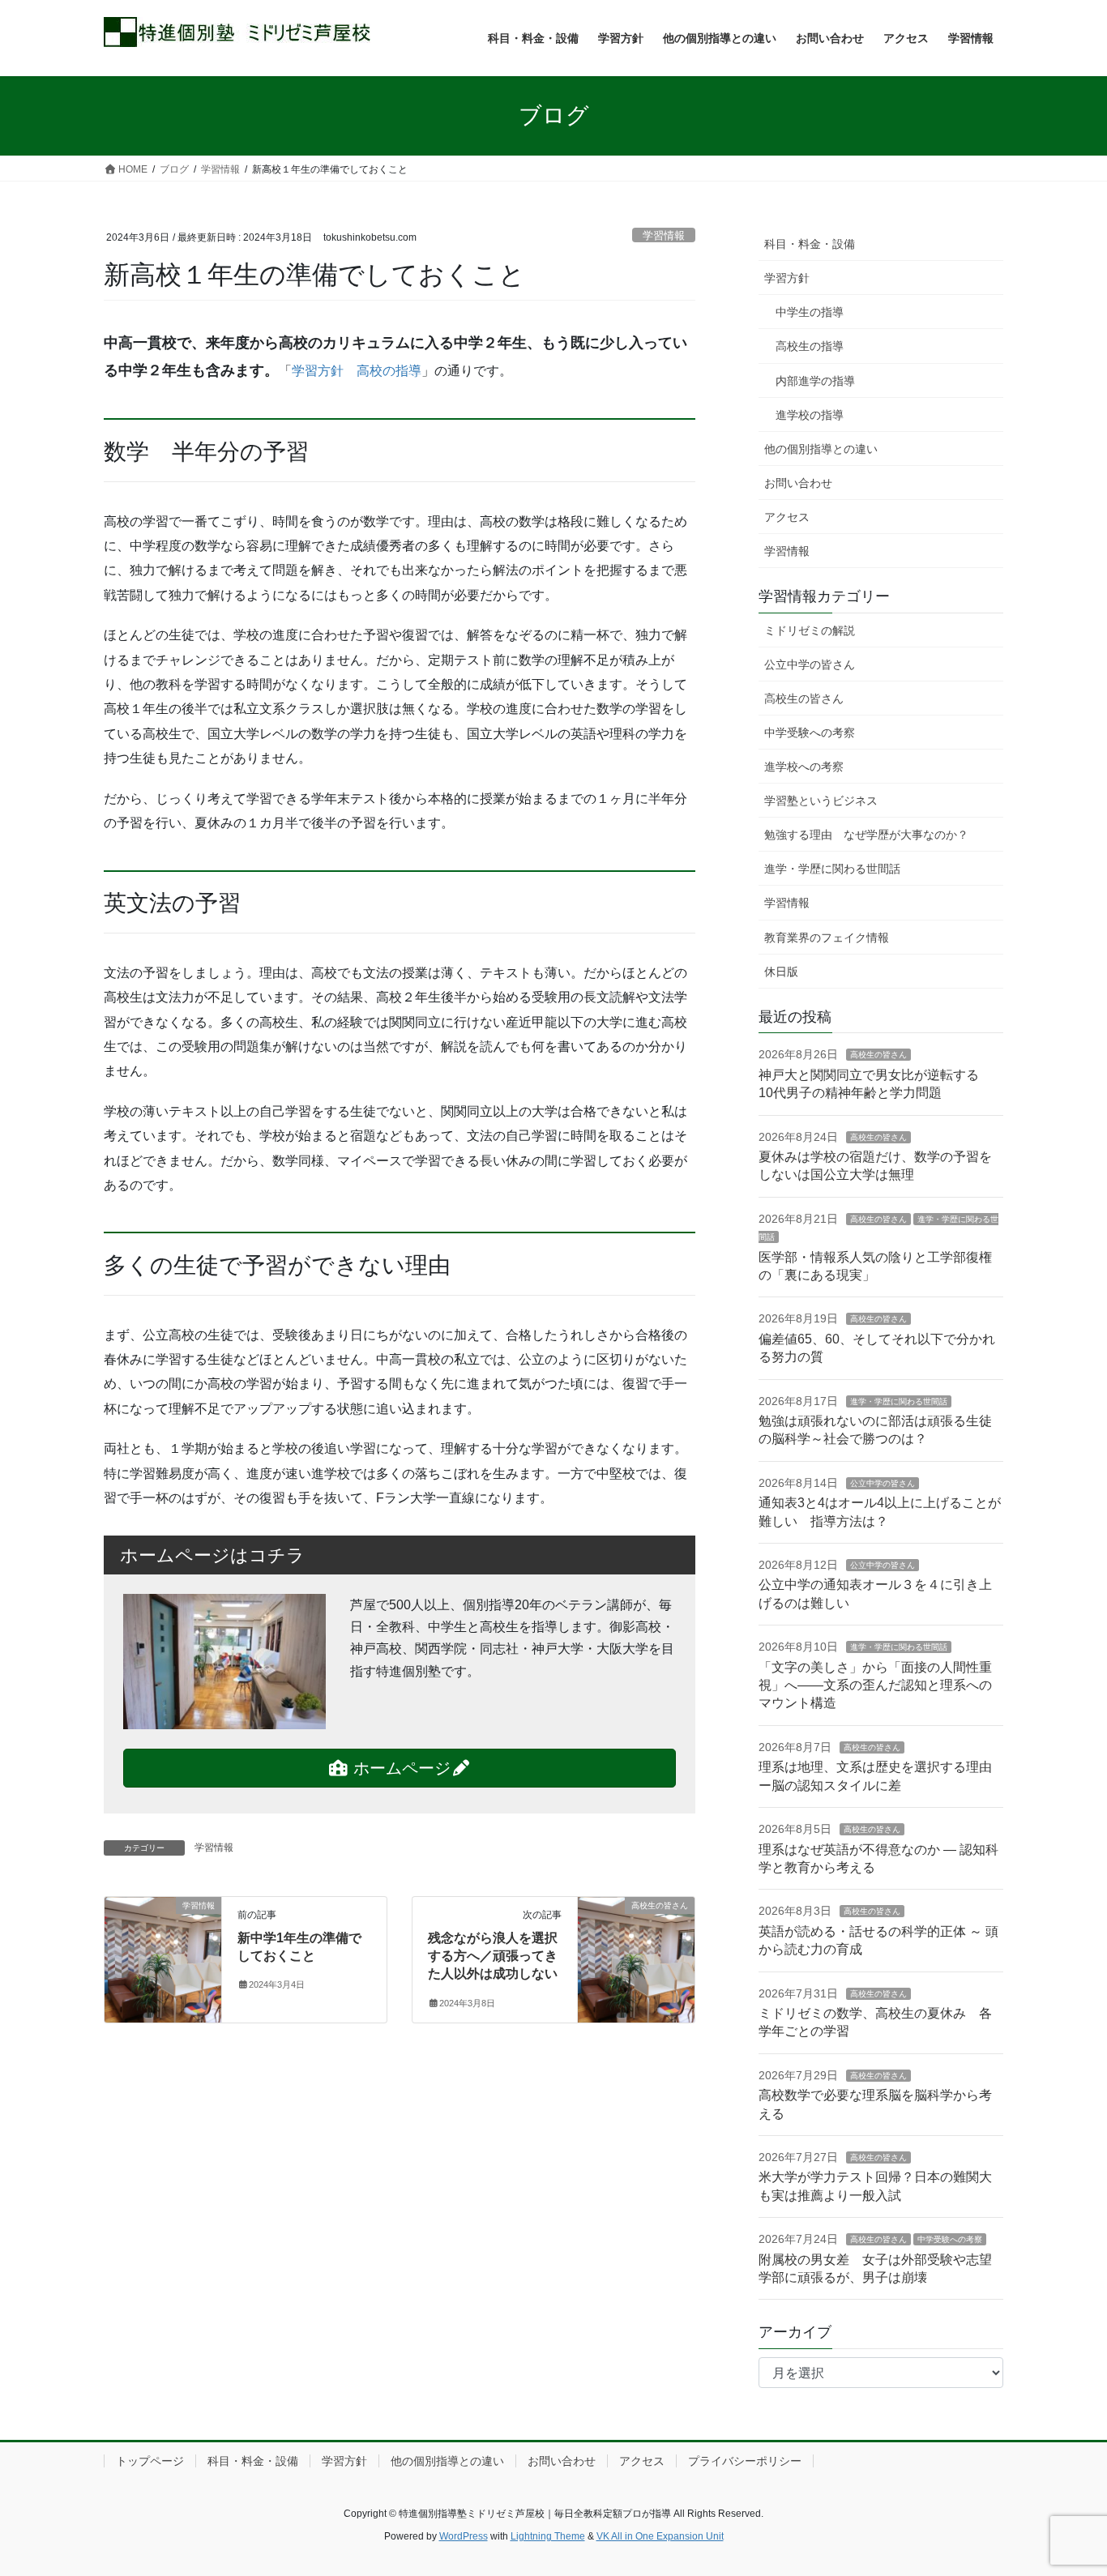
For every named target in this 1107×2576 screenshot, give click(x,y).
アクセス (787, 517)
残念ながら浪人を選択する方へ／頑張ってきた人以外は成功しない (493, 1956)
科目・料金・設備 (810, 244)
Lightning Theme (548, 2536)
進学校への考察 (804, 767)
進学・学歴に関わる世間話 (832, 869)
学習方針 (787, 278)
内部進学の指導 (815, 381)
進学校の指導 (810, 415)
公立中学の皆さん (810, 664)
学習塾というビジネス (821, 801)
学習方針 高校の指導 (357, 371)
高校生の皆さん (804, 698)
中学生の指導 (810, 312)
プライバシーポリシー (745, 2461)
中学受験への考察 (810, 733)
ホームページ (400, 1768)
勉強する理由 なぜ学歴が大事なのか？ (866, 835)
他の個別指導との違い (821, 449)
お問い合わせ (798, 483)
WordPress (464, 2536)
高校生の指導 (810, 346)
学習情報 (664, 235)
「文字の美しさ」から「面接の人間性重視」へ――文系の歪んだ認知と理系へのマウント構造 (875, 1685)
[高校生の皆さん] (636, 1935)
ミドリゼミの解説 (810, 630)
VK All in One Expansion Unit (660, 2536)
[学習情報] (163, 1935)
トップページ (150, 2461)
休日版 (781, 972)
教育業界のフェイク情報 (827, 938)
